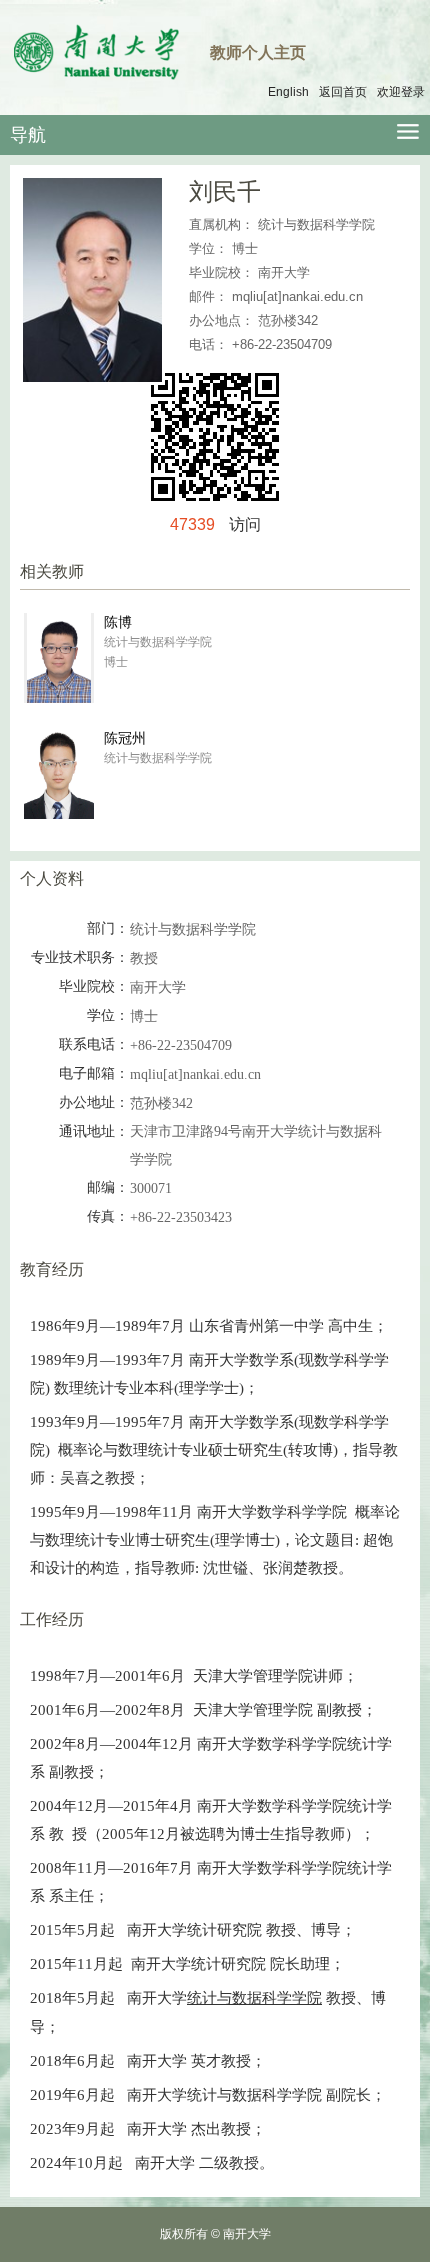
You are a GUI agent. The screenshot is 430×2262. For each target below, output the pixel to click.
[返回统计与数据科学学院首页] (117, 56)
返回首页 (343, 92)
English (288, 92)
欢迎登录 (401, 92)
